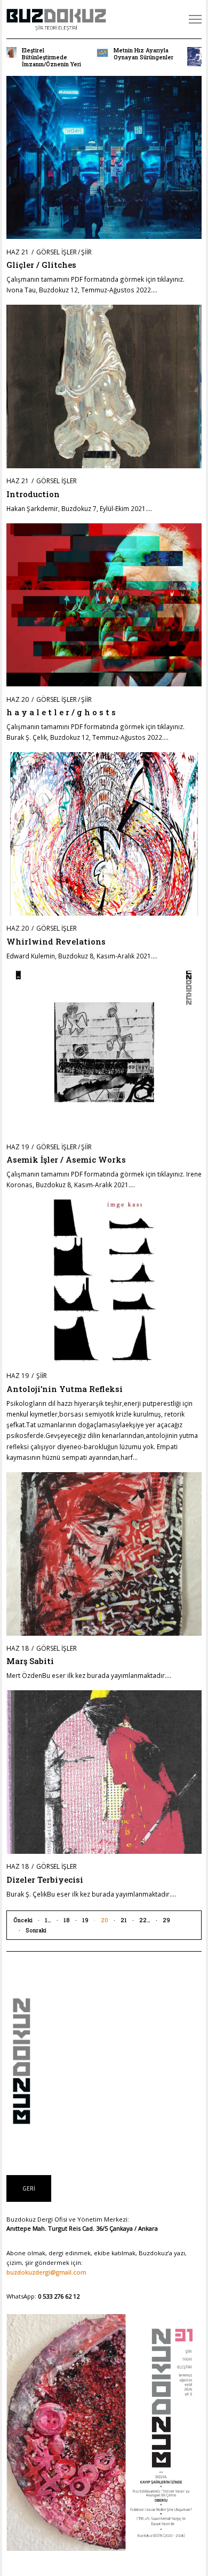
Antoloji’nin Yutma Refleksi (65, 1389)
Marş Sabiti (30, 1661)
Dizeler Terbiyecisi (45, 1879)
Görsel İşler (57, 252)
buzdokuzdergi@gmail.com (46, 2272)
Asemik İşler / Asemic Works (66, 1159)
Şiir (86, 252)
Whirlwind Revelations (56, 941)
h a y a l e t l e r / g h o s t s (61, 712)
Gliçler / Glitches (41, 265)
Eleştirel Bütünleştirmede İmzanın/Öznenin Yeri (51, 57)
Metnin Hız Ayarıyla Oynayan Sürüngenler (143, 54)
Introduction (33, 494)
